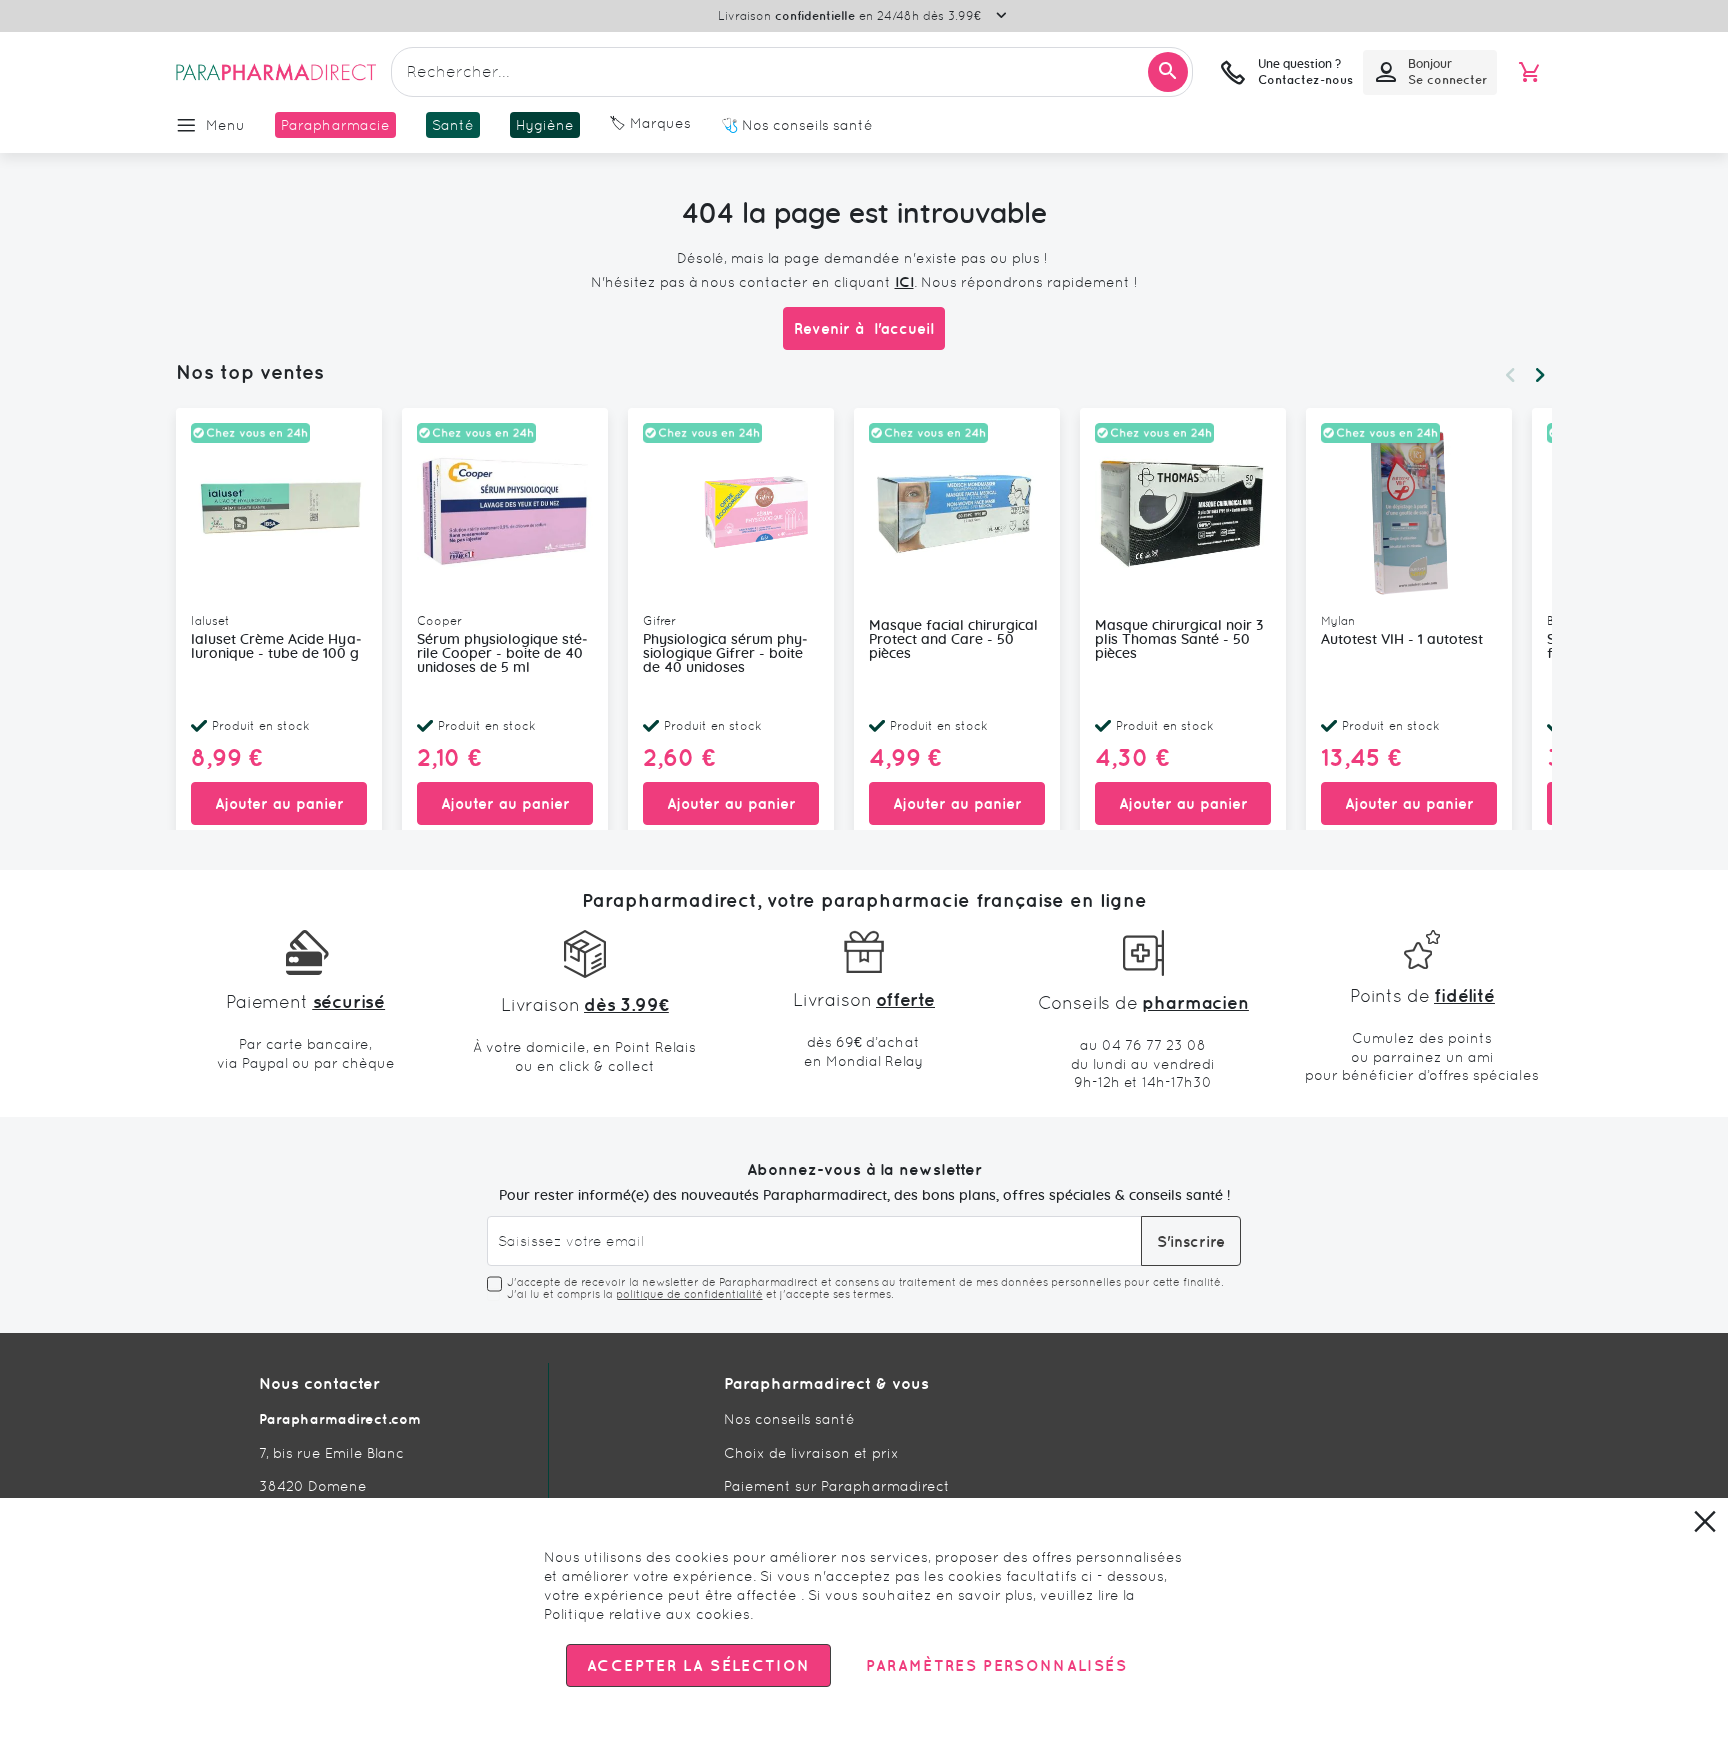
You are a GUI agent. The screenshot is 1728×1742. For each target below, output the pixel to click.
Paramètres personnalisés (996, 1665)
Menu (225, 125)
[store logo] (276, 72)
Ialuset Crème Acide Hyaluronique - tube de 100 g (276, 647)
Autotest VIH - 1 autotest (1402, 640)
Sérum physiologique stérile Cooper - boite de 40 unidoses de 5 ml (502, 654)
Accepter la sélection (698, 1665)
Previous (1510, 375)
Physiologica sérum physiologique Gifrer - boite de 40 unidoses (725, 654)
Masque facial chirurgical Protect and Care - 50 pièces (953, 640)
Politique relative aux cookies (647, 1614)
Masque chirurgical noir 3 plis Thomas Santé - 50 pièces (1179, 640)
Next (1540, 375)
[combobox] (792, 72)
